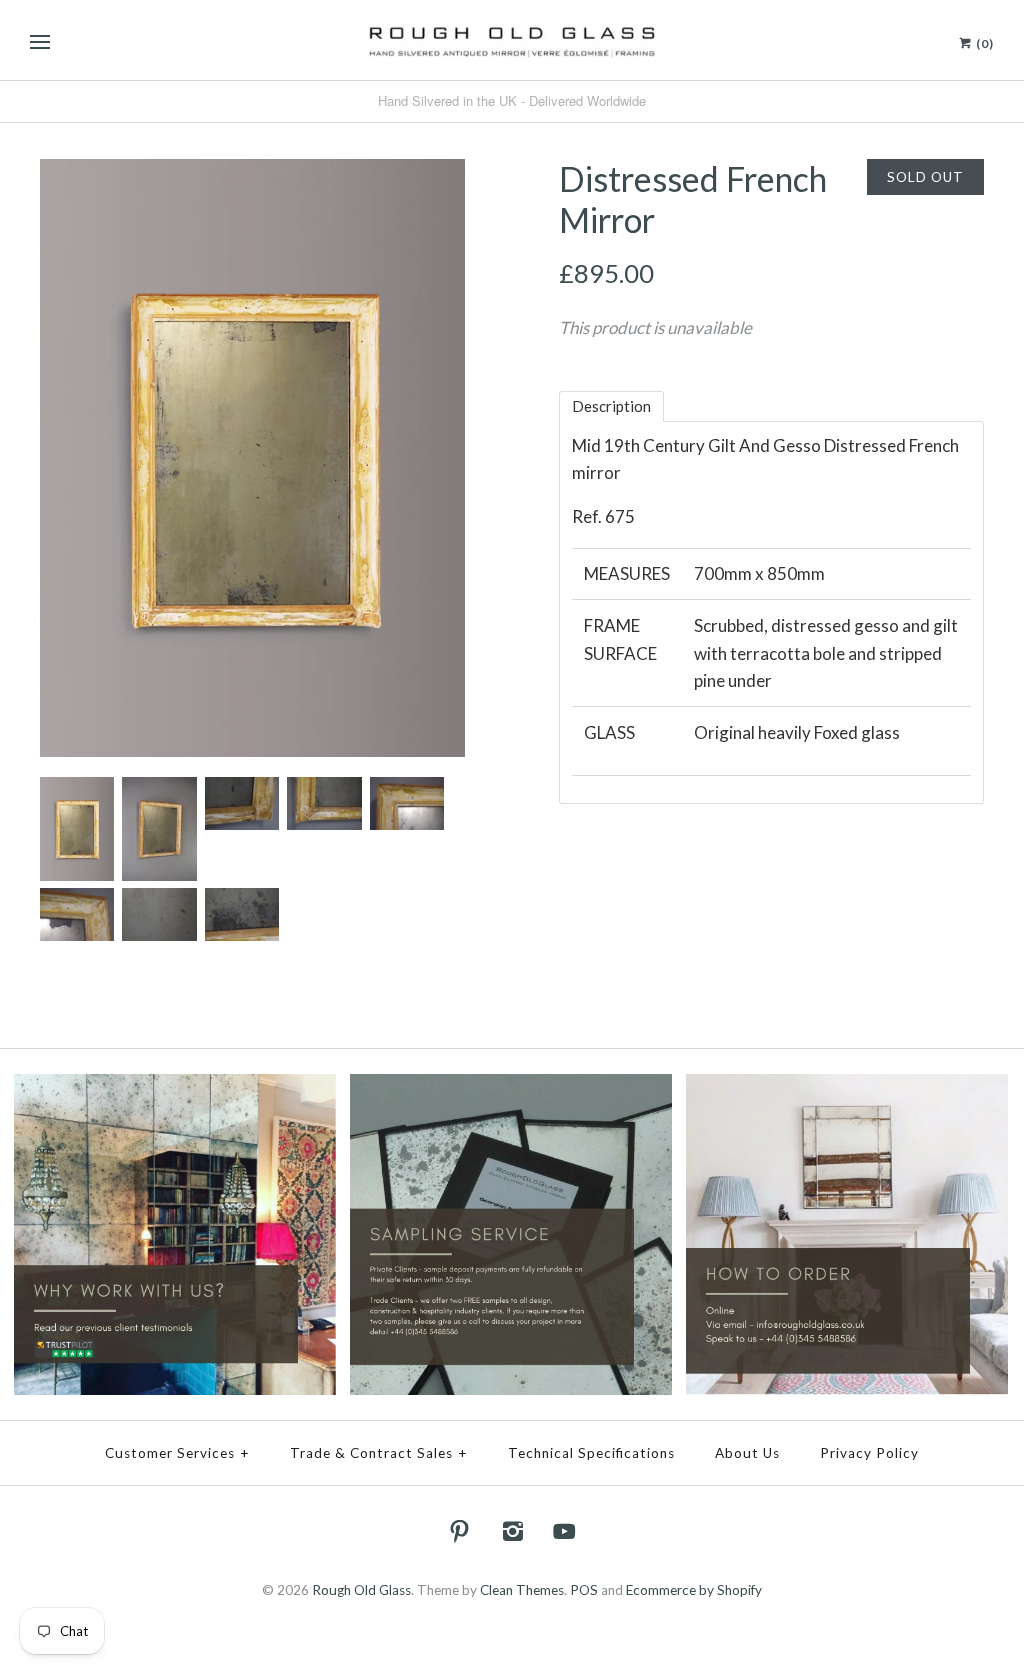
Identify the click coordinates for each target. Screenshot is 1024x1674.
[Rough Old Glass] (512, 40)
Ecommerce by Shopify (694, 1590)
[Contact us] (847, 1087)
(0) (983, 43)
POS (584, 1590)
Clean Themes (522, 1590)
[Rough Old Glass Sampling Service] (511, 1087)
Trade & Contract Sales (379, 1453)
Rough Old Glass (361, 1590)
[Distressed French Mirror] (252, 172)
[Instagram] (512, 1531)
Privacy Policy (869, 1453)
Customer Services (177, 1453)
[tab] (611, 406)
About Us (747, 1453)
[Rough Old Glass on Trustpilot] (175, 1087)
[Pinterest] (460, 1531)
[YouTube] (565, 1531)
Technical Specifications (591, 1453)
